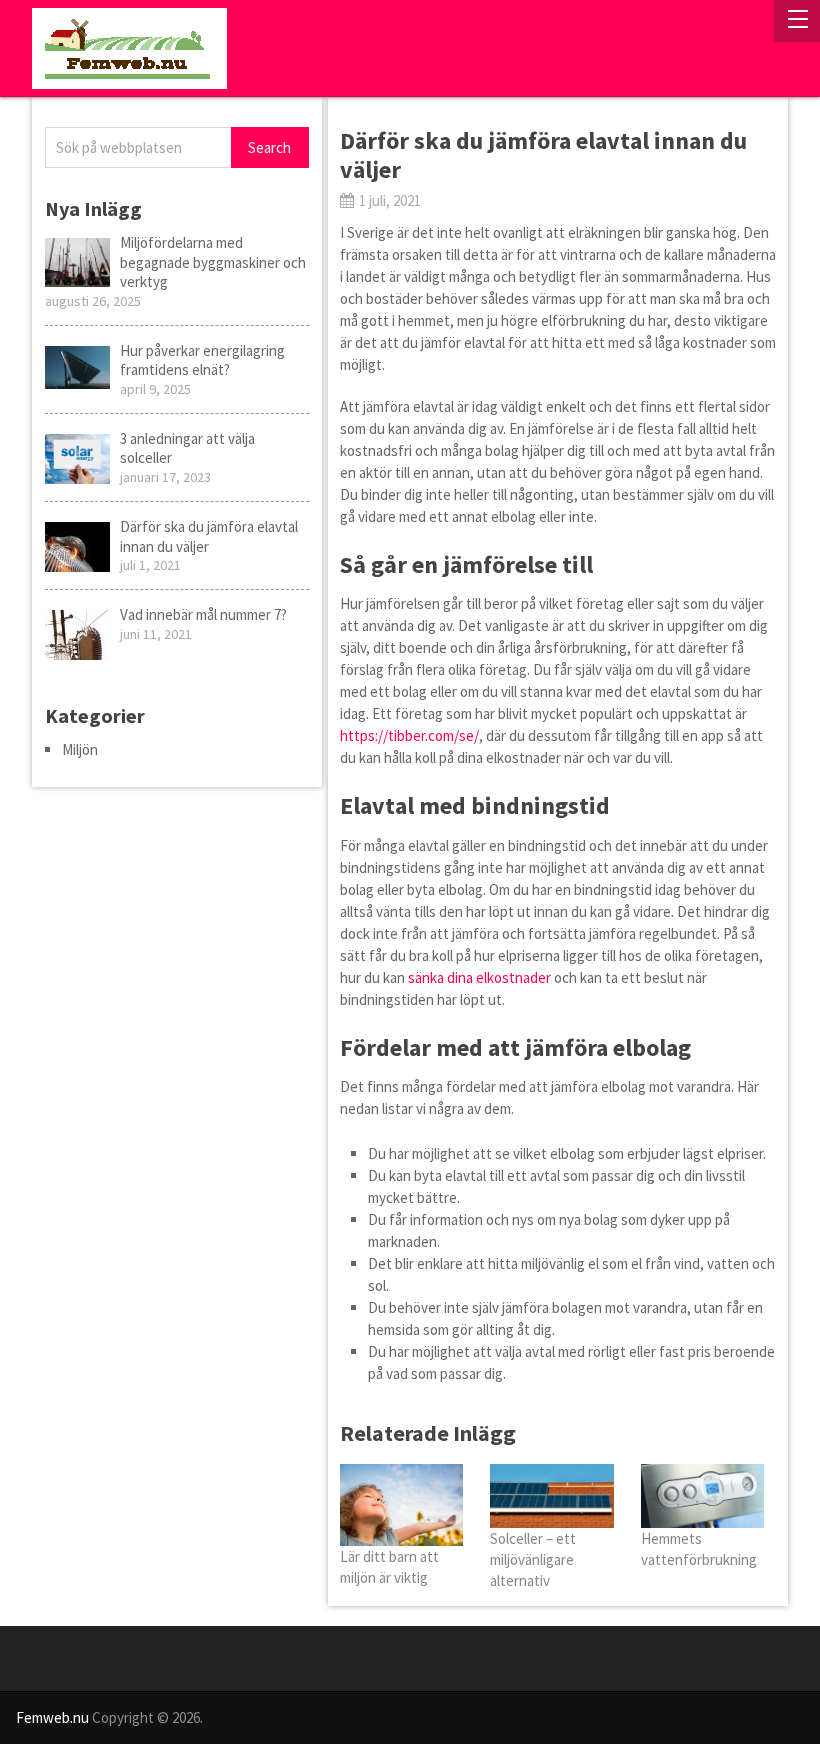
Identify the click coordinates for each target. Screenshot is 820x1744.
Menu (797, 21)
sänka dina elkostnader (479, 977)
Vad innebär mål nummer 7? (203, 614)
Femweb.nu (52, 1717)
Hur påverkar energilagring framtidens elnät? (202, 360)
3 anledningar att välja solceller (187, 448)
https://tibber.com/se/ (409, 735)
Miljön (80, 749)
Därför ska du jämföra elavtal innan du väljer (209, 536)
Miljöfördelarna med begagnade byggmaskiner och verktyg (213, 262)
